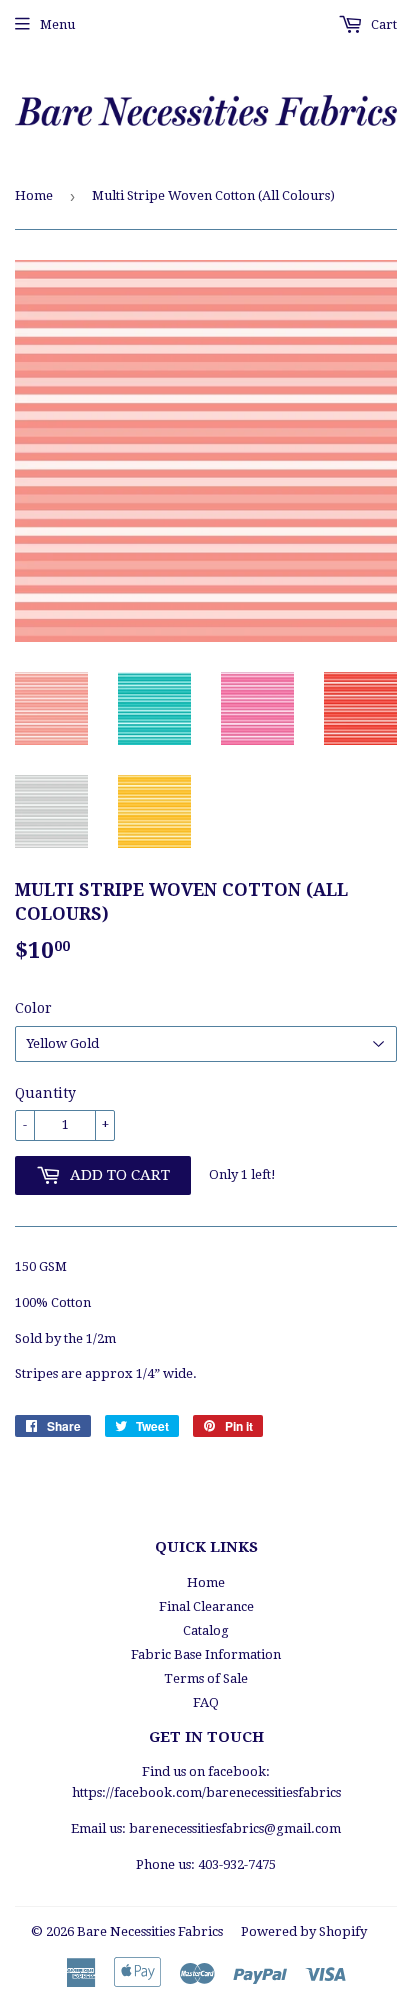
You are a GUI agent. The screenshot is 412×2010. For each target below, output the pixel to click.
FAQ (206, 1702)
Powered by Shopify (304, 1931)
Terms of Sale (206, 1678)
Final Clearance (206, 1606)
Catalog (206, 1630)
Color (33, 1008)
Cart (382, 24)
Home (34, 195)
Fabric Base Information (206, 1654)
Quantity (45, 1093)
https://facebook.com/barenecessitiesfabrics (206, 1792)
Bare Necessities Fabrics (150, 1931)
